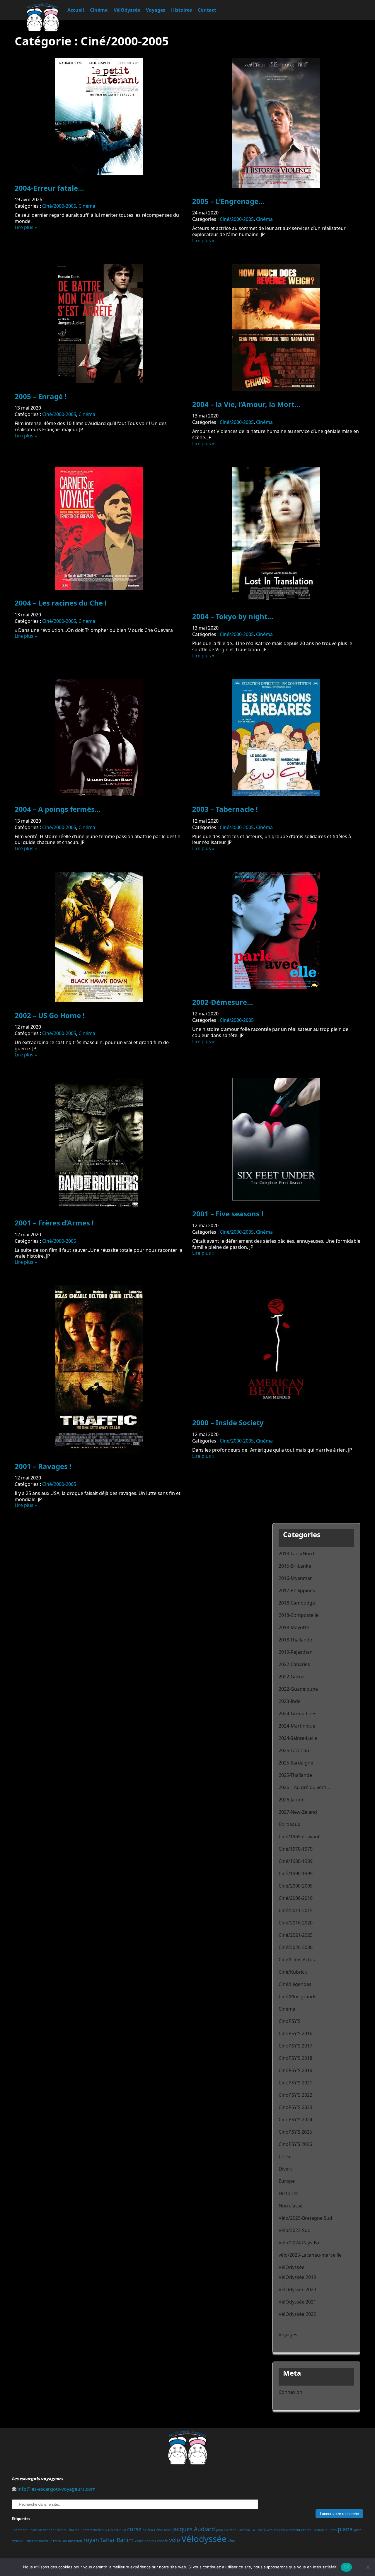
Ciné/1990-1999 (296, 1873)
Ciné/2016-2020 (296, 1923)
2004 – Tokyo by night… (233, 616)
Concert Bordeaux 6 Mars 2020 (103, 2530)
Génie (158, 2530)
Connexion (290, 2392)
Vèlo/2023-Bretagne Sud (305, 2218)
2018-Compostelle (299, 1615)
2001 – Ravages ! (43, 1466)
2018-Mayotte (294, 1627)
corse (134, 2529)
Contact (207, 10)
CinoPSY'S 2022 (295, 2095)
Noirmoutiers (296, 2530)
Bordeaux (289, 1824)
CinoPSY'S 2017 (295, 2046)
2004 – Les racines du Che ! (61, 603)
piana (345, 2529)
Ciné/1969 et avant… (301, 1837)
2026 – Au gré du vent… (304, 1787)
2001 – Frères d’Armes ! (54, 1223)
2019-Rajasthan (296, 1652)
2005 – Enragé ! (41, 396)
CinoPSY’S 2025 (295, 2132)
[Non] (368, 2567)
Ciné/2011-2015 (296, 1910)
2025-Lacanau (294, 1750)
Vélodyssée (204, 2539)
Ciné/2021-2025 (296, 1935)
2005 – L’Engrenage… (228, 201)
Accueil (76, 10)
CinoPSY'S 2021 (295, 2083)
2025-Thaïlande (295, 1775)
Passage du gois (325, 2530)
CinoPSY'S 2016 (295, 2033)
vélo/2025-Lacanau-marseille (310, 2255)
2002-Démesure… (223, 1002)
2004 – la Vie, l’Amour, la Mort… (246, 404)
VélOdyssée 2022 (297, 2314)
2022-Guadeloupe (298, 1689)
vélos (232, 2541)
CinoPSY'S (290, 2021)
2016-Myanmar (295, 1578)
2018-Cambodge (297, 1603)
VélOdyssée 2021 (297, 2302)
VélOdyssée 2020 (297, 2289)
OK (346, 2567)
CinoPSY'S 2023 (295, 2107)
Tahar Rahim (117, 2540)
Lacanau (244, 2530)
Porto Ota (60, 2541)
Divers (286, 2169)
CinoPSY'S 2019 (295, 2070)
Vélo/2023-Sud (295, 2230)
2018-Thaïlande (295, 1640)
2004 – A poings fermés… (58, 809)
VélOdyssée (127, 10)
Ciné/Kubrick (293, 1972)
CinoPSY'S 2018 (295, 2058)
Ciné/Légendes (295, 1984)
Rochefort (75, 2541)
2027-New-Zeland (298, 1812)
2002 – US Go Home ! (50, 1015)
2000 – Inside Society (228, 1422)
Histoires (181, 10)
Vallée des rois (145, 2541)
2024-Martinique (297, 1726)
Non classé (291, 2206)
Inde (168, 2530)
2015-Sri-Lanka (295, 1566)
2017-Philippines (297, 1590)
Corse (285, 2156)
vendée (162, 2541)
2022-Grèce (291, 1677)
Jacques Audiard (194, 2529)
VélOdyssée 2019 (297, 2277)
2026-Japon (291, 1800)
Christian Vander (41, 2530)
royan (91, 2540)
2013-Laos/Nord (296, 1554)
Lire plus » (26, 227)
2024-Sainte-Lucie (298, 1738)
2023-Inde (290, 1701)
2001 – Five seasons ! (228, 1214)
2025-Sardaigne (296, 1763)
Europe (287, 2181)
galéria (148, 2530)
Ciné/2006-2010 (296, 1898)
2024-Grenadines (298, 1714)
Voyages (156, 10)
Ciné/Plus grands (298, 1997)
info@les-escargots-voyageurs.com (57, 2489)
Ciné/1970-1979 (296, 1849)
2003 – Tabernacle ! (225, 809)
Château (61, 2530)
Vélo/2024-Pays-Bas (300, 2243)
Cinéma (99, 10)
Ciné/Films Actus (297, 1960)
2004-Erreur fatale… (49, 188)
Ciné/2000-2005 (59, 206)
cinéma (74, 2530)
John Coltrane (226, 2530)
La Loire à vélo (262, 2530)
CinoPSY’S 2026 (295, 2144)
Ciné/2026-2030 (296, 1947)
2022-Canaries (294, 1664)
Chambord (20, 2530)
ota (309, 2530)
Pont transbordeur (38, 2541)
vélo (175, 2540)
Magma (279, 2530)
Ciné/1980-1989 (296, 1861)
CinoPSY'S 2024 (295, 2120)
